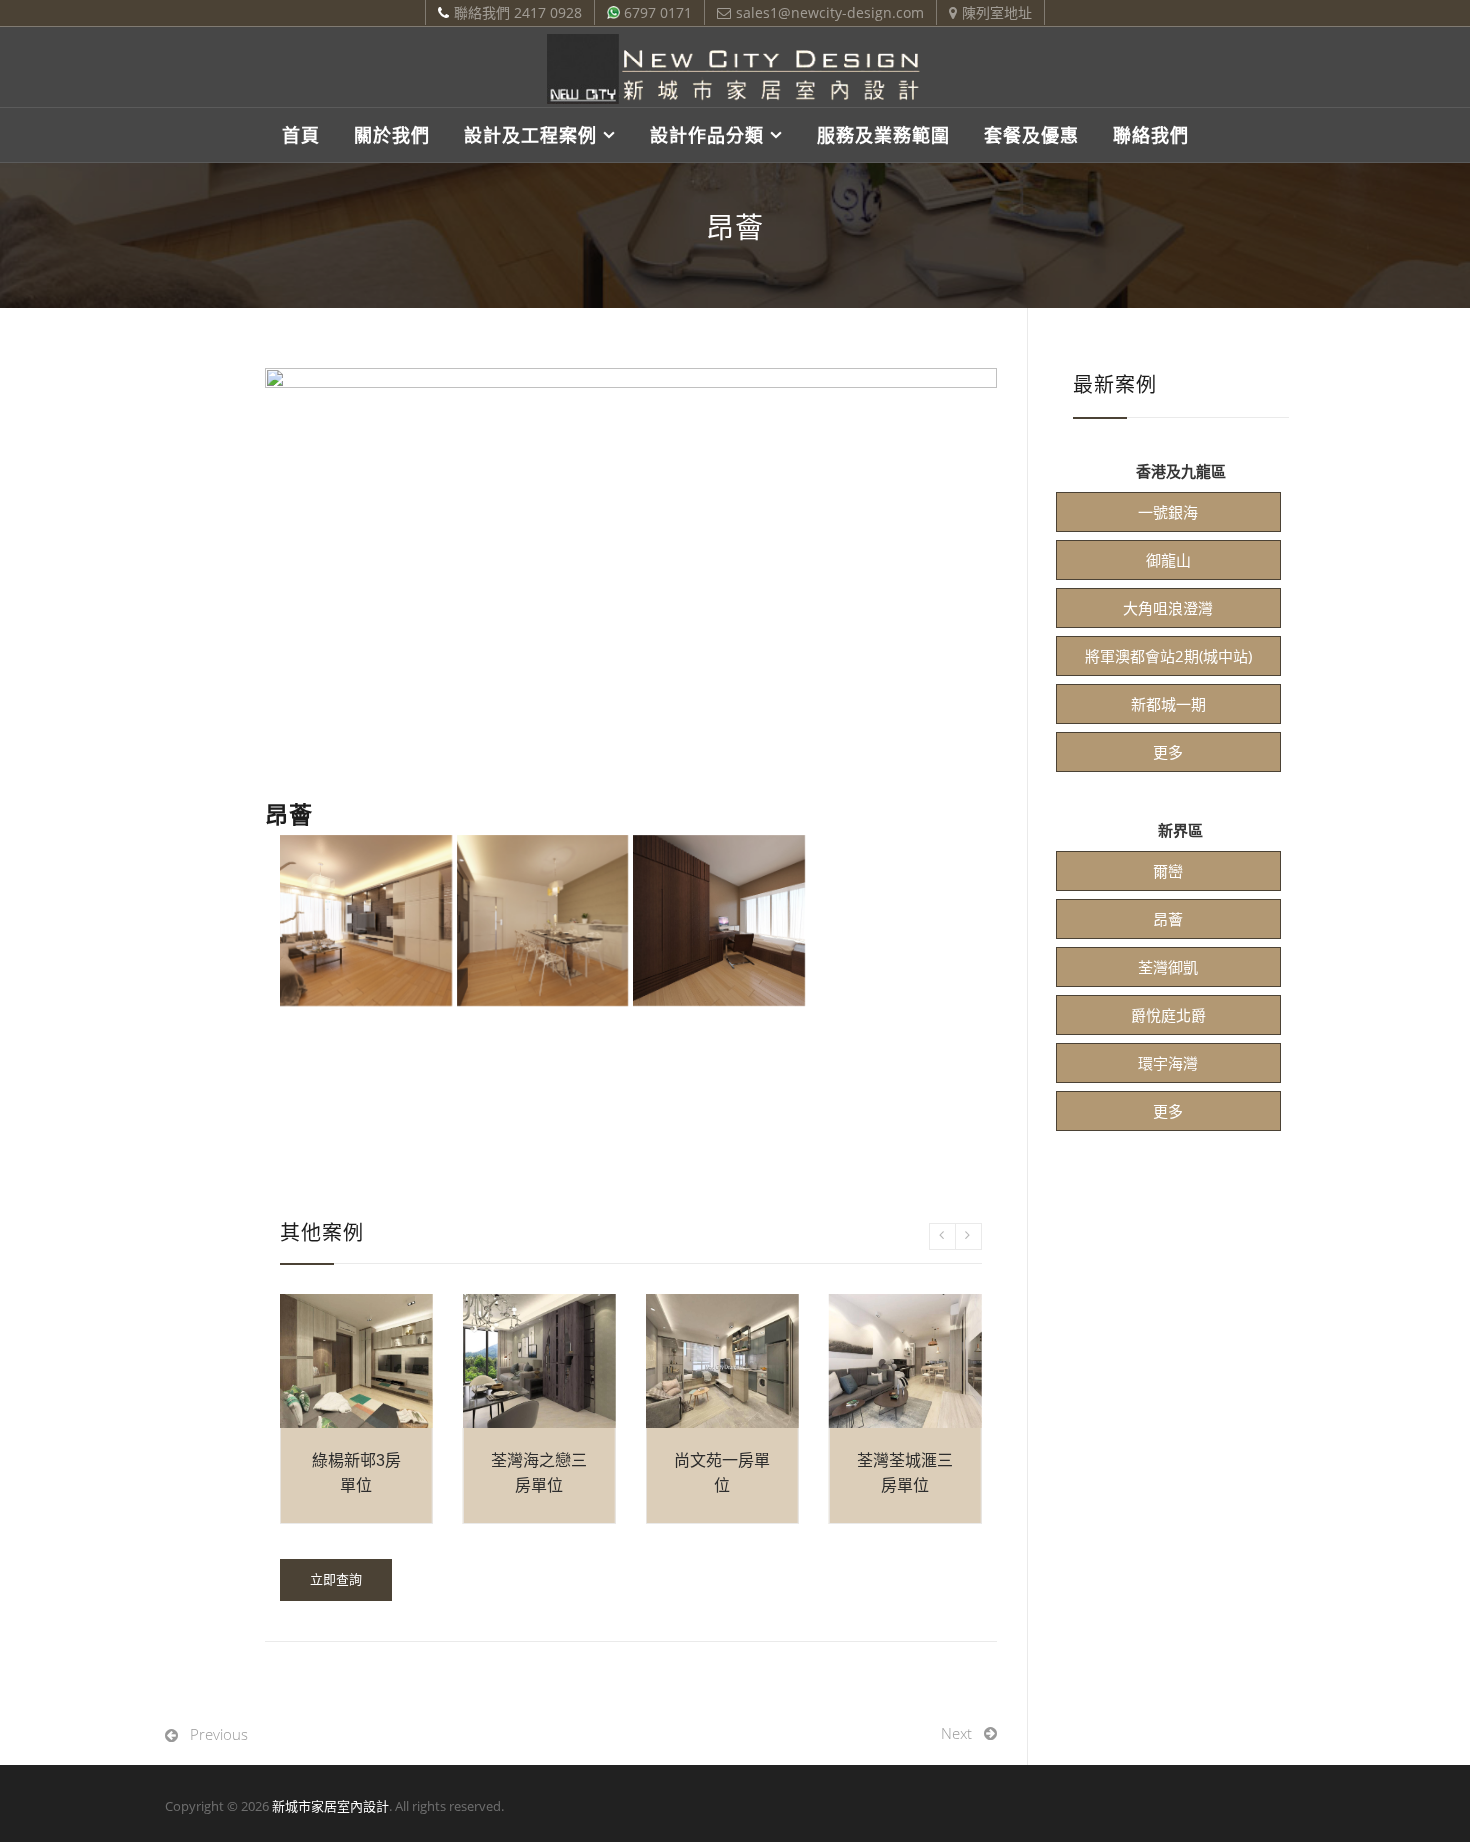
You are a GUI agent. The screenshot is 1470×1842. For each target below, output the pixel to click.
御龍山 (1168, 560)
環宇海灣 (1168, 1063)
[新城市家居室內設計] (735, 69)
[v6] (366, 1097)
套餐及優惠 (1031, 135)
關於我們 (392, 135)
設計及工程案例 (530, 135)
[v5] (896, 921)
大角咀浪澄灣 (1168, 608)
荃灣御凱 (1168, 967)
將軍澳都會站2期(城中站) (1168, 656)
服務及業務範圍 (883, 135)
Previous (219, 1734)
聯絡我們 (1151, 135)
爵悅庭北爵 (1168, 1015)
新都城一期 (1168, 704)
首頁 (301, 135)
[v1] (366, 921)
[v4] (719, 921)
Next (956, 1733)
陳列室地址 (997, 12)
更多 (1168, 752)
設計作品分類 (707, 135)
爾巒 (1168, 871)
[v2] (543, 921)
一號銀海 (1168, 512)
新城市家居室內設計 (330, 1806)
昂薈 (1168, 919)
